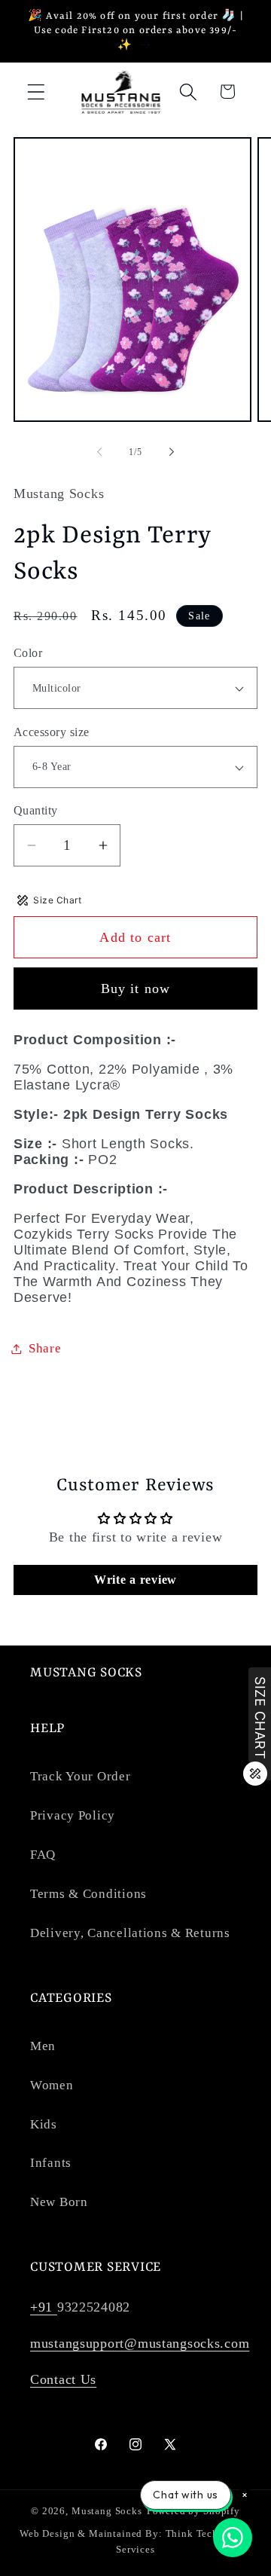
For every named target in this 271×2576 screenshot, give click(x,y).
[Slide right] (172, 452)
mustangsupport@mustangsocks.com (140, 2343)
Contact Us (63, 2379)
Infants (51, 2163)
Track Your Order (81, 1776)
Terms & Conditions (88, 1894)
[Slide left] (99, 452)
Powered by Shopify (193, 2511)
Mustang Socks (107, 2511)
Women (52, 2085)
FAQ (43, 1855)
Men (43, 2046)
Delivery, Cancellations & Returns (130, 1933)
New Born (59, 2202)
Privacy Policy (73, 1815)
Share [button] (45, 1348)
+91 (44, 2307)
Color (28, 653)
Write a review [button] (135, 1580)
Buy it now (136, 989)
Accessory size (52, 732)
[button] (37, 92)
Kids (44, 2124)
